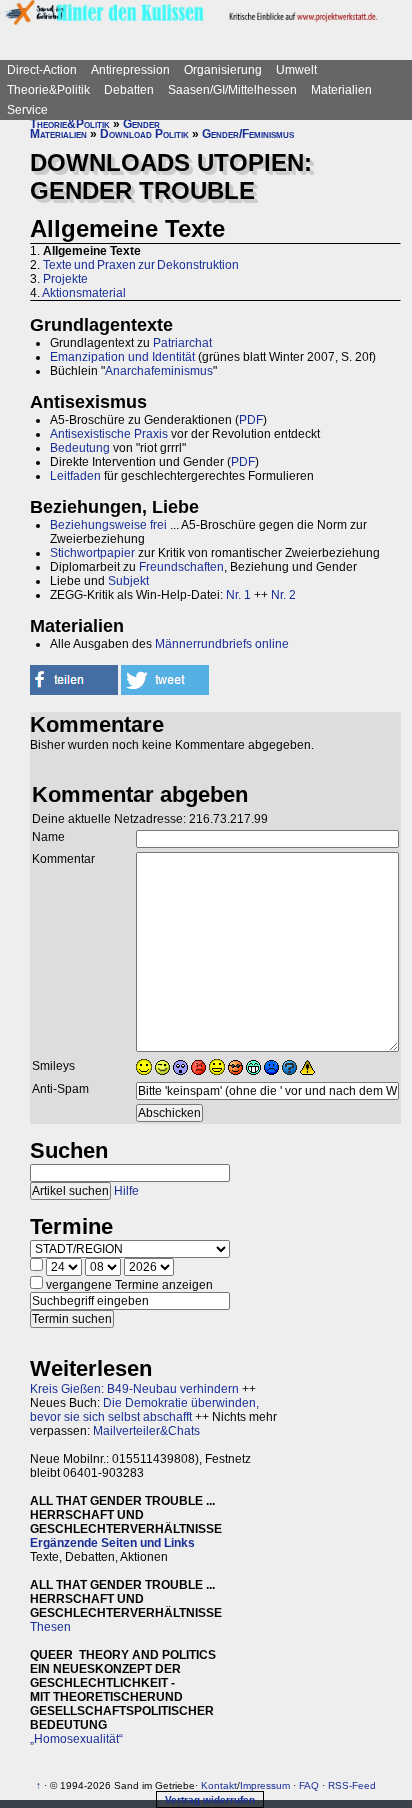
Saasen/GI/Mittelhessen (232, 90)
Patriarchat (182, 343)
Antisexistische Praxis (109, 434)
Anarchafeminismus (159, 371)
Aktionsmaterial (84, 293)
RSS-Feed (352, 1785)
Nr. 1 (238, 595)
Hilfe (126, 1191)
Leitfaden (75, 476)
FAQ (309, 1785)
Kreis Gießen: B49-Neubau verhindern (134, 1389)
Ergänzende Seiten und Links (112, 1543)
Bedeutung (80, 448)
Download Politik (144, 134)
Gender (141, 124)
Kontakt (219, 1785)
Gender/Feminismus (248, 134)
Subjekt (128, 581)
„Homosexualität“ (76, 1739)
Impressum (265, 1785)
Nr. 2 (283, 595)
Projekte (65, 279)
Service (27, 110)
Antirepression (130, 70)
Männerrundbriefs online (222, 644)
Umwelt (296, 70)
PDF (251, 420)
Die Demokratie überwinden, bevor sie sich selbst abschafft (144, 1410)
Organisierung (223, 70)
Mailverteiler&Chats (146, 1431)
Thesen (50, 1627)
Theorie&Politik (48, 90)
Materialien (341, 90)
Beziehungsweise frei (108, 525)
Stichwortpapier (92, 553)
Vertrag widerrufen (210, 1799)
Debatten (129, 90)
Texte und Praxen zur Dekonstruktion (141, 265)
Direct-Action (42, 70)
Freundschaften (181, 567)
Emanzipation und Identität (122, 357)
